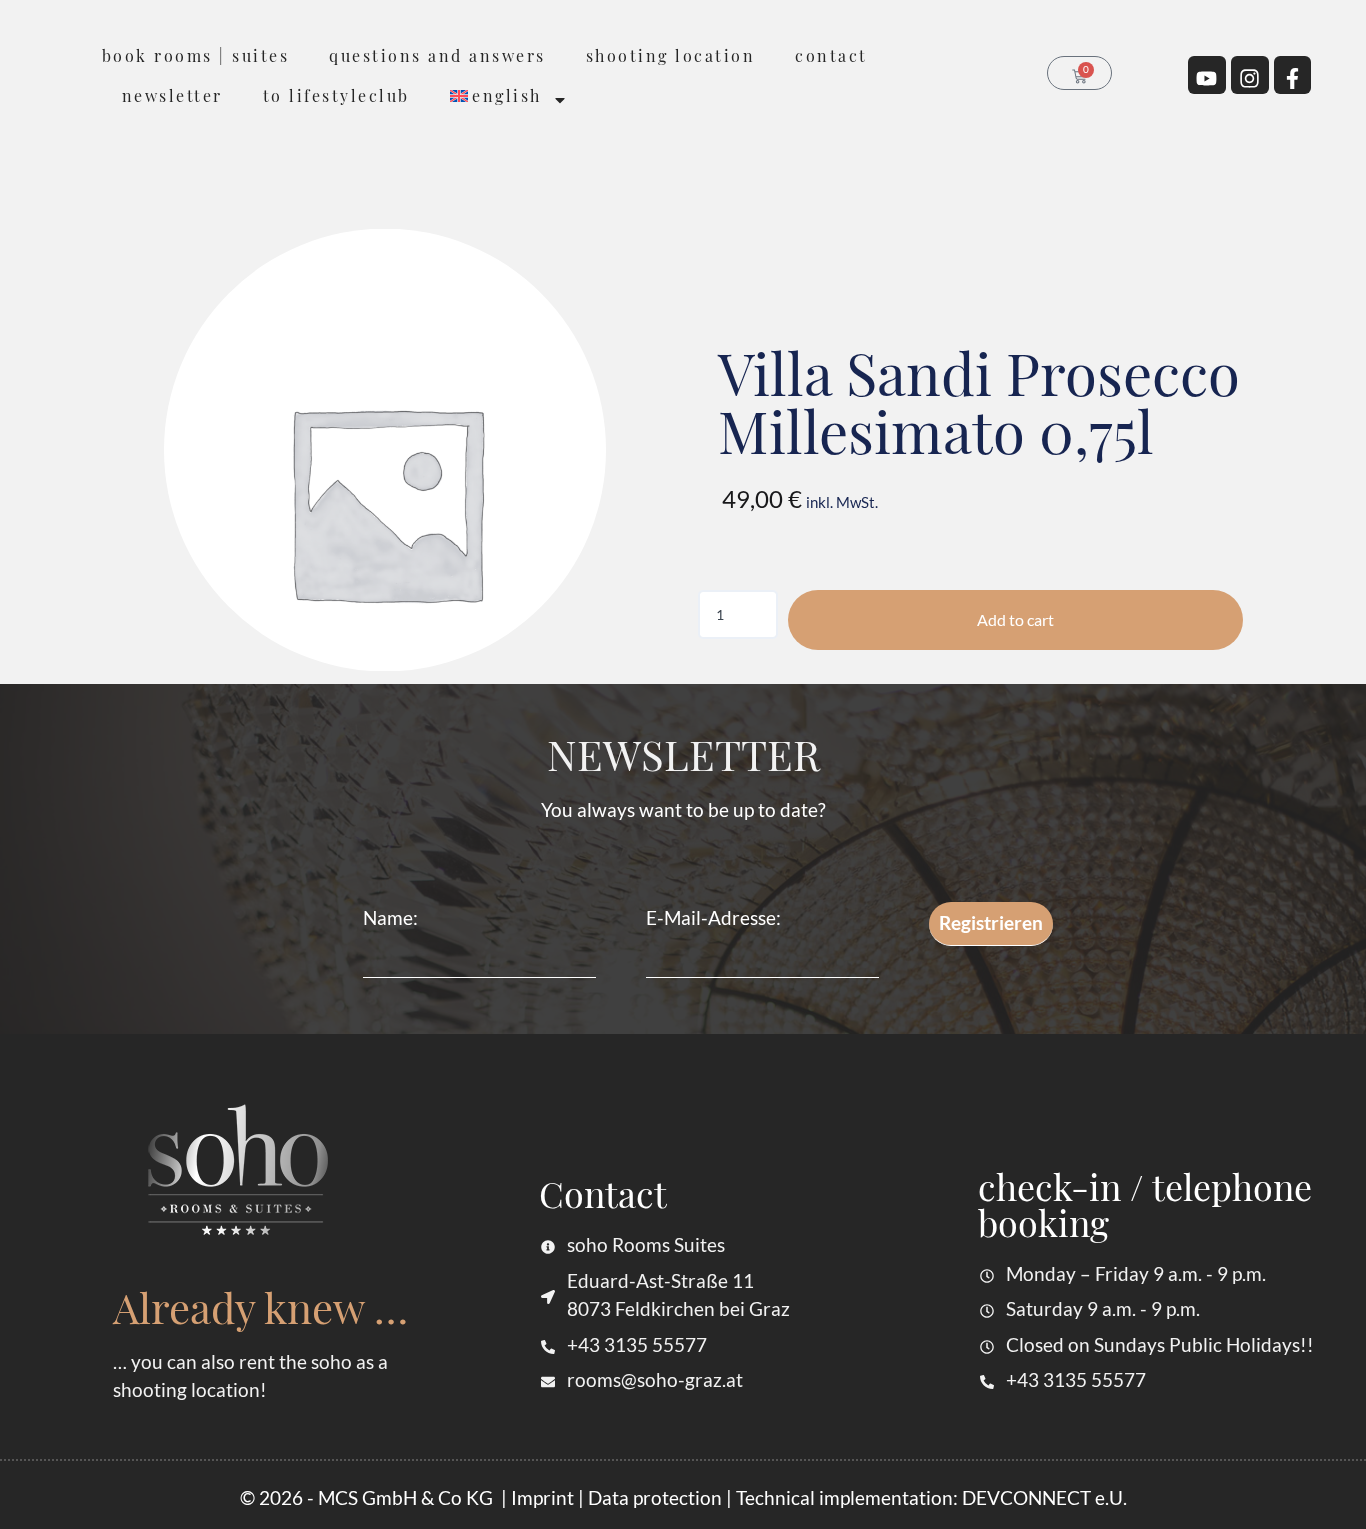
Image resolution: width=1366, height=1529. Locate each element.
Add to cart (1015, 619)
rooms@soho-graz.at (655, 1379)
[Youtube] (1207, 75)
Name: (390, 917)
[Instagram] (1250, 75)
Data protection (655, 1497)
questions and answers (437, 55)
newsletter (172, 95)
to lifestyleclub (336, 95)
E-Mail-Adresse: (713, 917)
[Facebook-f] (1293, 75)
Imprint (542, 1497)
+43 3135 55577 (637, 1344)
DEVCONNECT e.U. (1044, 1497)
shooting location (671, 55)
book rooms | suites (196, 55)
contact (831, 55)
